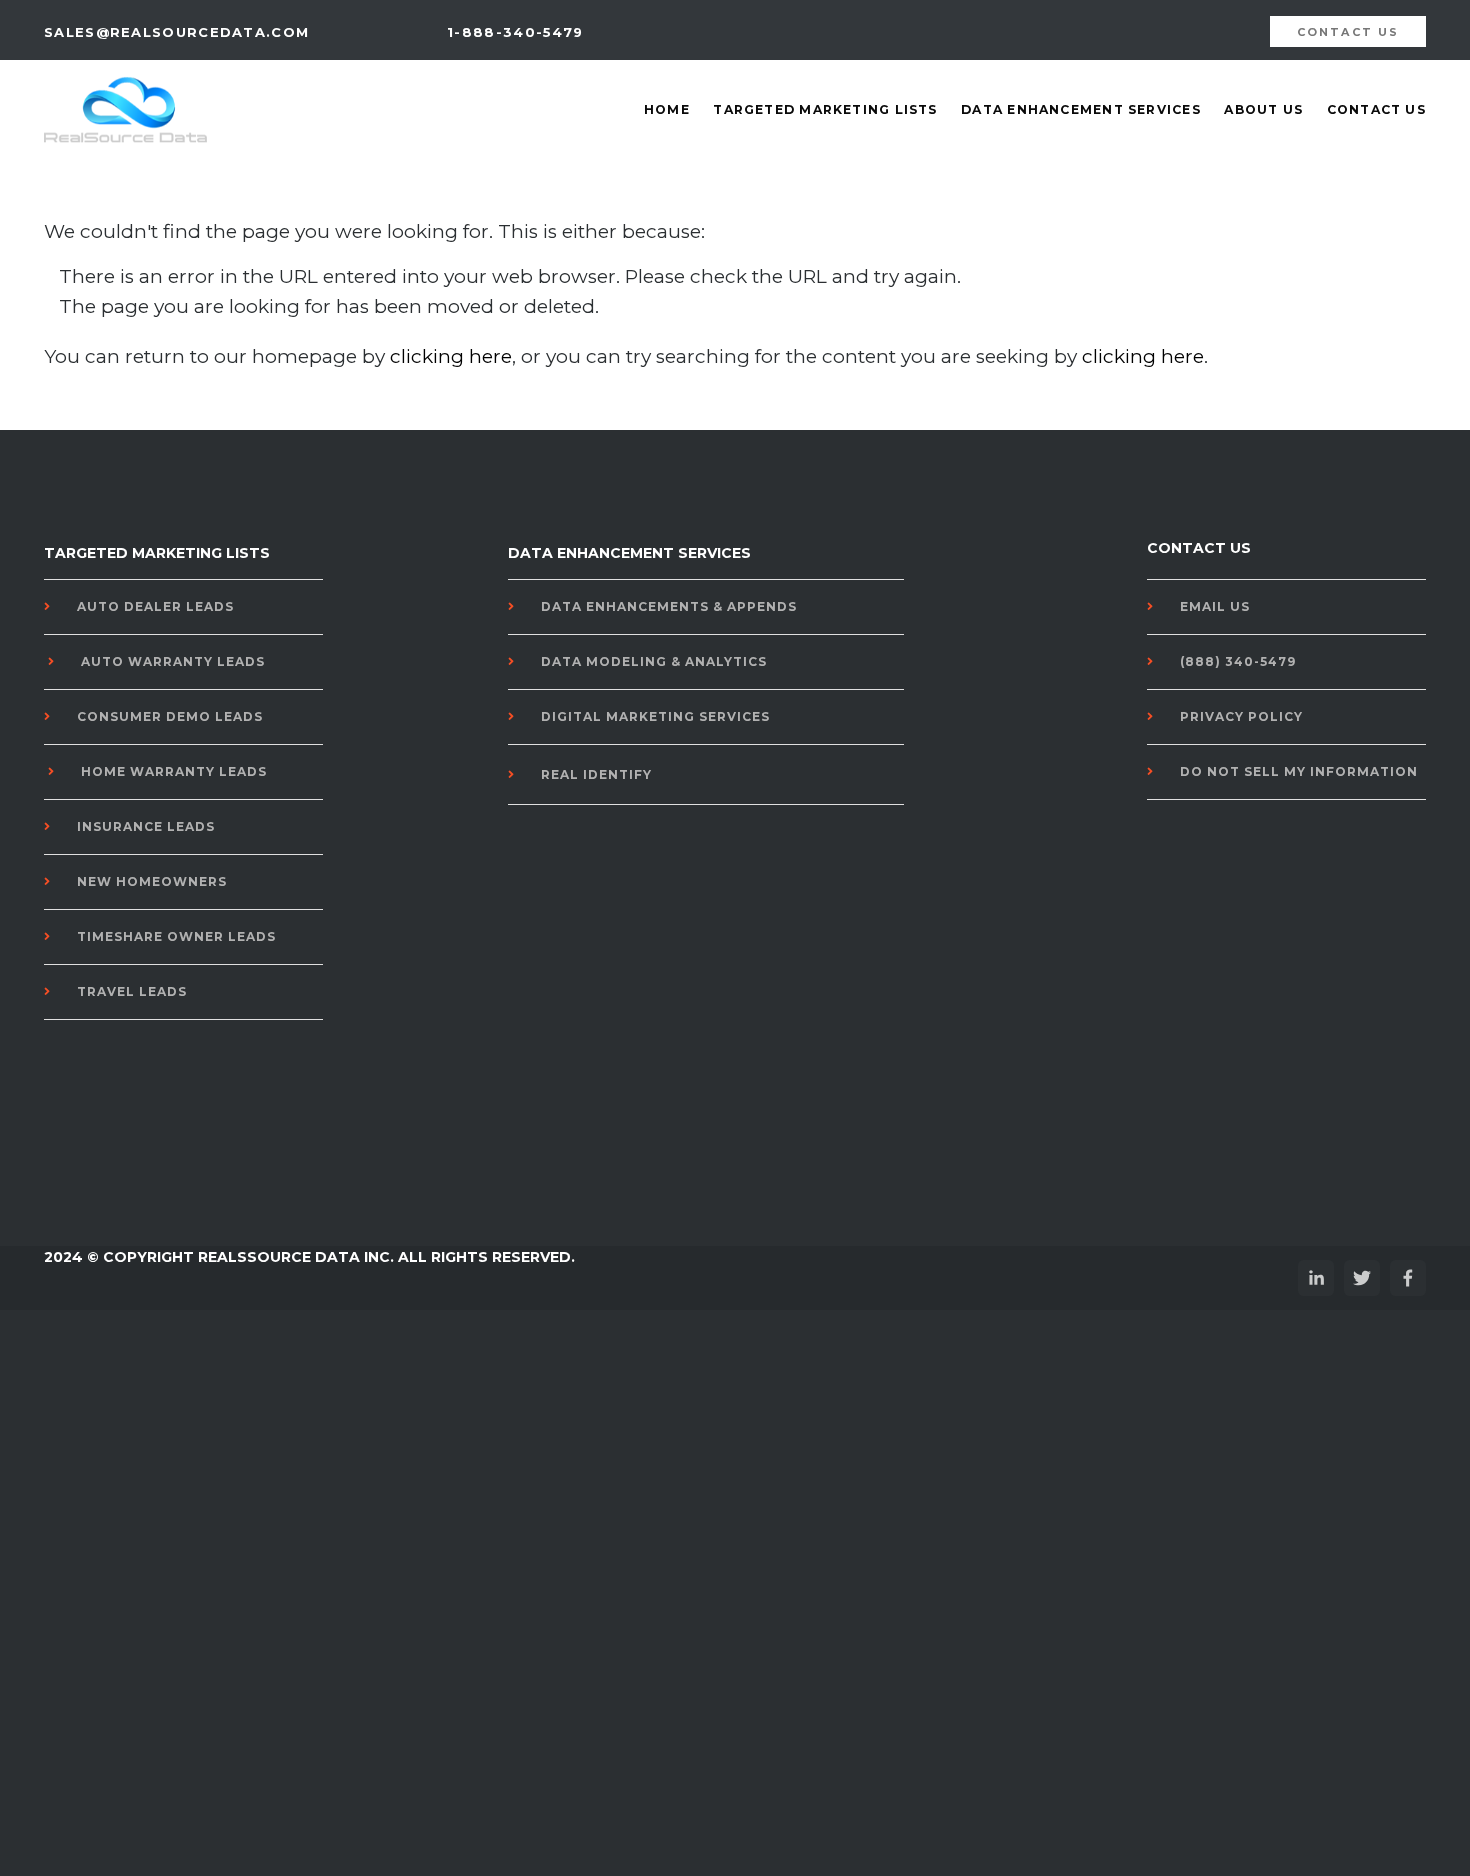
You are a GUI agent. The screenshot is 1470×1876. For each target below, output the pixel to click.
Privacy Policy (1241, 716)
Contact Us (1376, 109)
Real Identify (596, 774)
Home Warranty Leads (174, 771)
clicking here (451, 356)
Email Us (1215, 606)
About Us (1263, 109)
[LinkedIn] (1316, 1278)
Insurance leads (146, 826)
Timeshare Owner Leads (176, 936)
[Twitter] (1362, 1278)
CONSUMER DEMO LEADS (170, 716)
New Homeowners (152, 881)
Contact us (1348, 32)
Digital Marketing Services (655, 716)
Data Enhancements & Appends (669, 606)
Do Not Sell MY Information (1299, 771)
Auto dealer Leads (155, 606)
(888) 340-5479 (1238, 661)
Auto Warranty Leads (173, 661)
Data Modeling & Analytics (654, 661)
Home (667, 109)
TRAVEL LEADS (132, 991)
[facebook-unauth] (1408, 1278)
